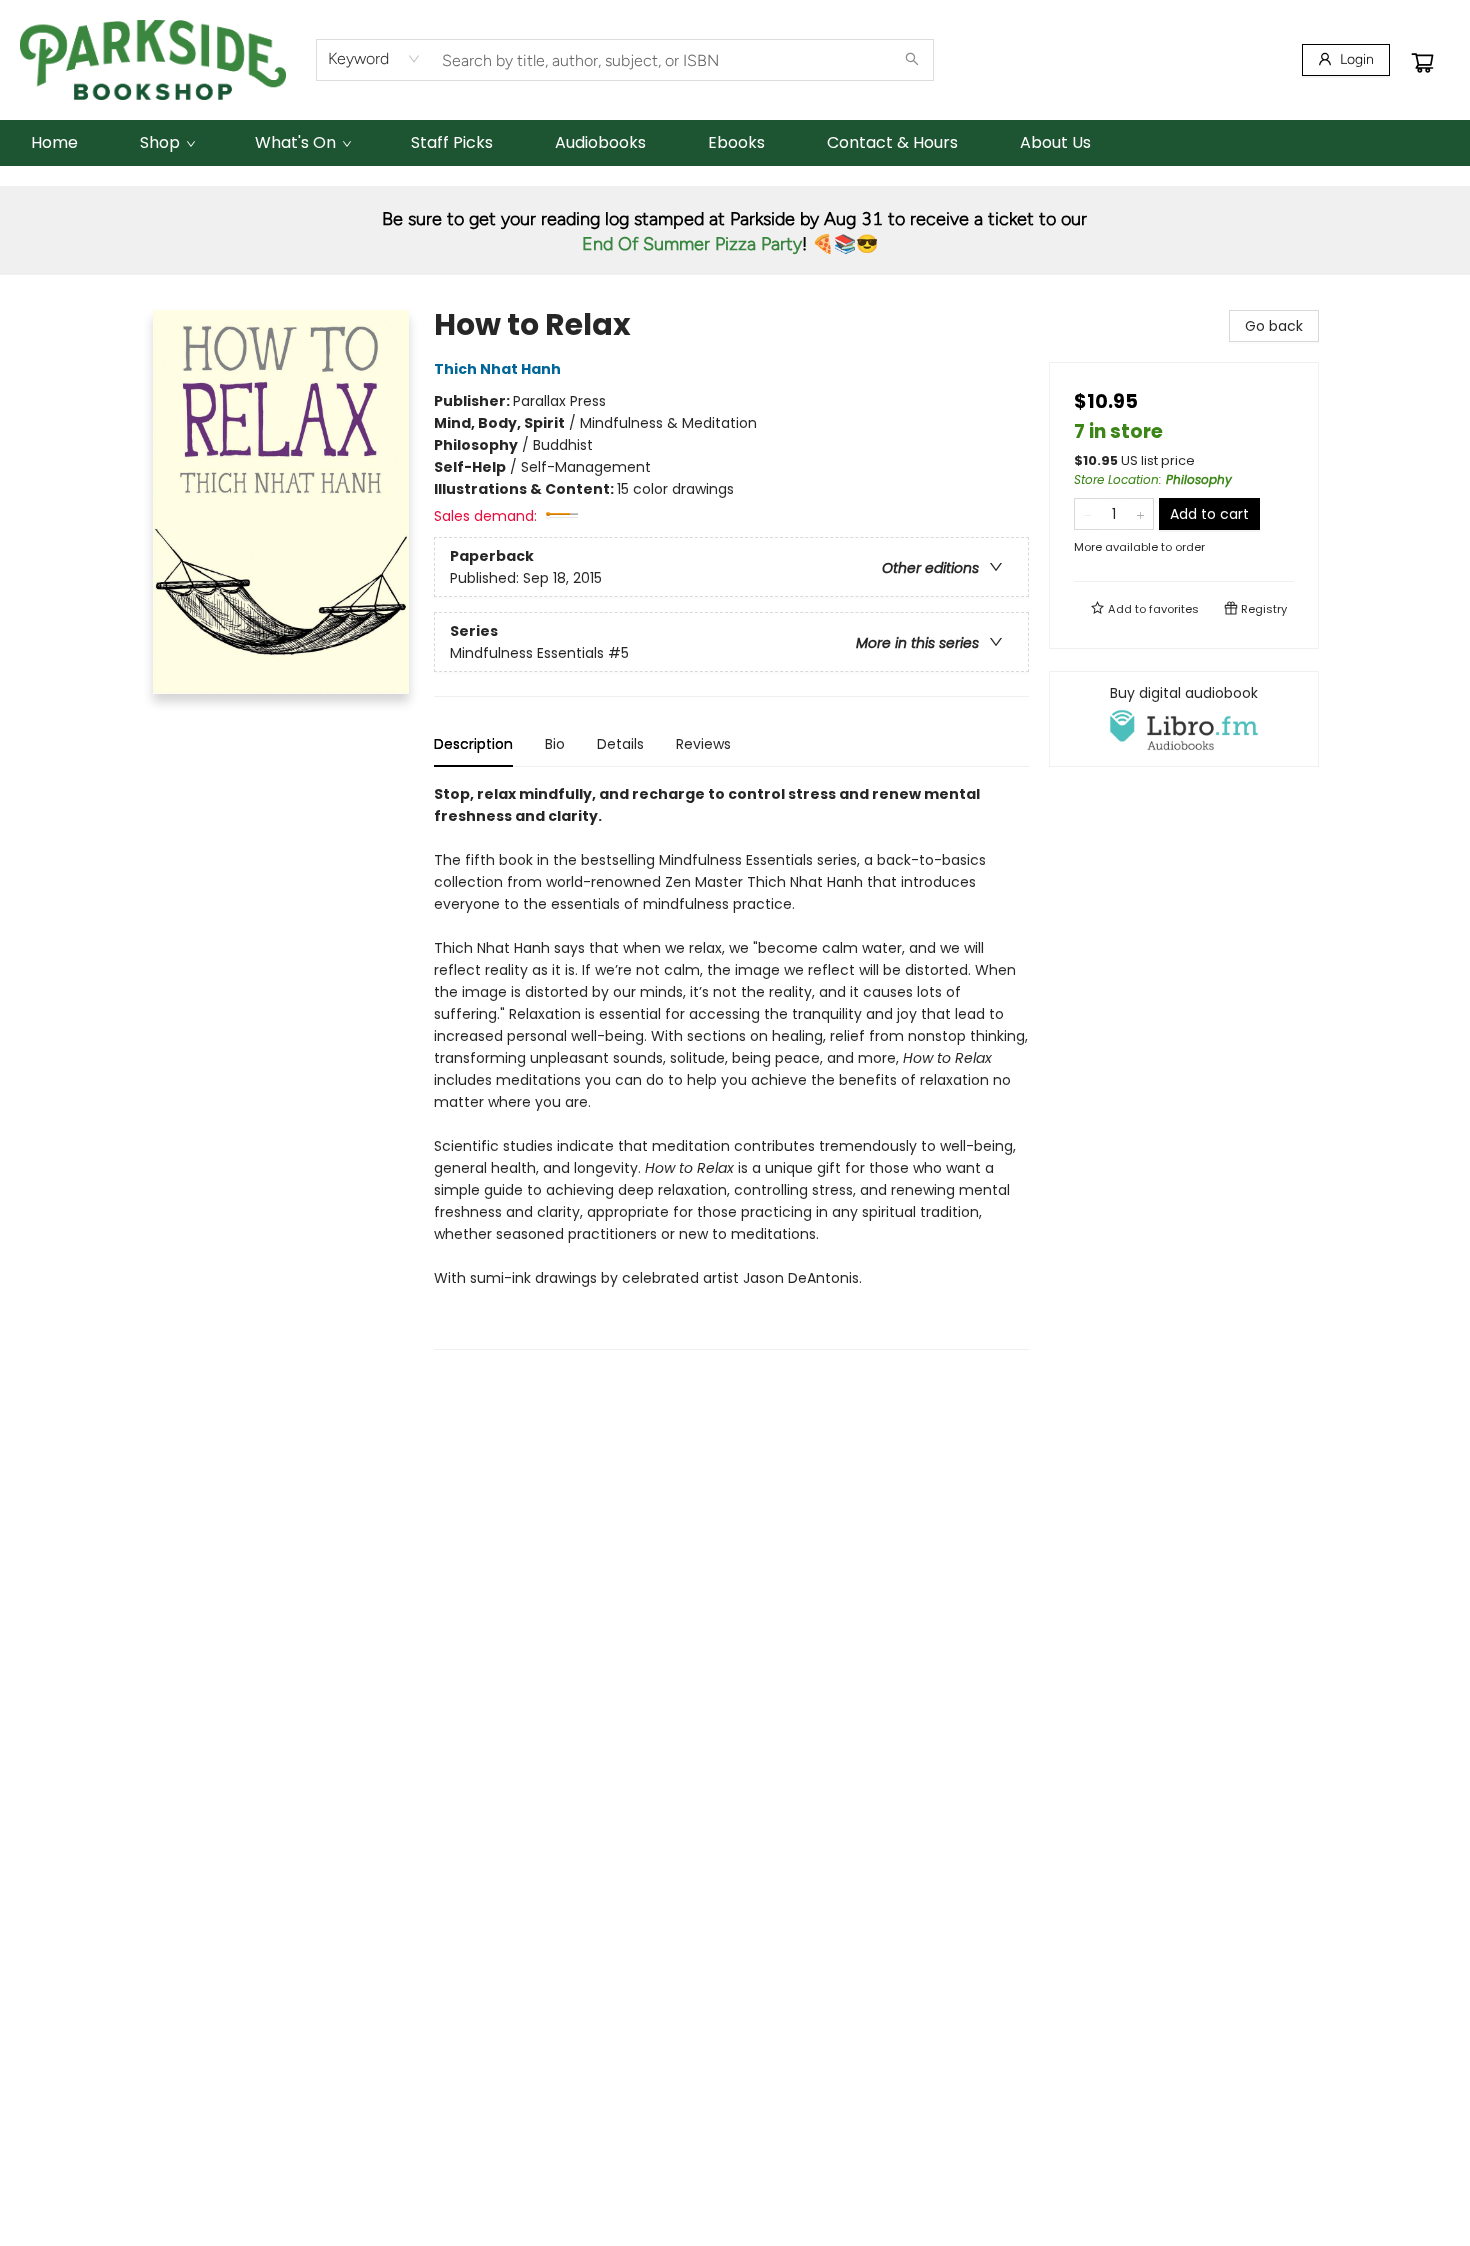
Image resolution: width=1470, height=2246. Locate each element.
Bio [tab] (555, 744)
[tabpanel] (731, 1066)
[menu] (735, 143)
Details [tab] (620, 744)
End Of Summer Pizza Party (692, 244)
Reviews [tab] (703, 744)
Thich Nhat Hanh (497, 369)
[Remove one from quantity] (1087, 514)
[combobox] (374, 59)
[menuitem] (54, 143)
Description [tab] (473, 744)
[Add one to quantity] (1140, 514)
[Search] (912, 60)
